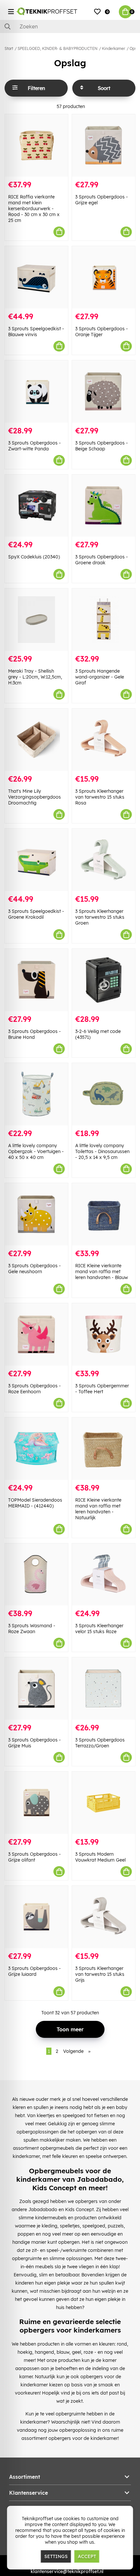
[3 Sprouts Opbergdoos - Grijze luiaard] (36, 1917)
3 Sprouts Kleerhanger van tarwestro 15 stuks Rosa (100, 797)
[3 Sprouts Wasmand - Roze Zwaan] (36, 1575)
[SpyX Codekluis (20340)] (36, 506)
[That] (36, 740)
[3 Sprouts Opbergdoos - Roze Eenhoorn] (36, 1334)
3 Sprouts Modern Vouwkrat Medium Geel (100, 1857)
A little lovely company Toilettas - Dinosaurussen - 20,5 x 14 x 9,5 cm (102, 1151)
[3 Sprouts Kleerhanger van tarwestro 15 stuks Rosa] (104, 740)
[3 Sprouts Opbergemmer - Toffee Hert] (104, 1334)
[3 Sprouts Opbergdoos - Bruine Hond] (36, 980)
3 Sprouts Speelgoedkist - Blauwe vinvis (36, 332)
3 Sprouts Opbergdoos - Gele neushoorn (35, 1269)
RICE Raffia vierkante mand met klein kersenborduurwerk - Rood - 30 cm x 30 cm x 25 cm (34, 209)
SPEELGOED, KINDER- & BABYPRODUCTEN (57, 48)
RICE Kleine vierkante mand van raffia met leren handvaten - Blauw (102, 1272)
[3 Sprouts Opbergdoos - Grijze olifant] (36, 1803)
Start (9, 48)
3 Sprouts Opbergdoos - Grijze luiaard (35, 1971)
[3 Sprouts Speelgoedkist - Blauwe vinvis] (36, 277)
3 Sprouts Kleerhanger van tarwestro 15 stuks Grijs (100, 1974)
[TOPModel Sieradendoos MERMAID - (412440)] (36, 1449)
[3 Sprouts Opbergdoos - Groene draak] (104, 506)
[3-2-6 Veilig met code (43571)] (104, 980)
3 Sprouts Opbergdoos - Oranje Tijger (102, 332)
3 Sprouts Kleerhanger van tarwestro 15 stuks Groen (100, 917)
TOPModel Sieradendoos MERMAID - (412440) (35, 1503)
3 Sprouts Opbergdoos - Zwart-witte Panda (35, 446)
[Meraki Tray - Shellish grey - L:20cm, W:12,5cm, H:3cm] (36, 620)
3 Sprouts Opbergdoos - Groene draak (102, 560)
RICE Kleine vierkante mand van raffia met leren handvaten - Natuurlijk (98, 1509)
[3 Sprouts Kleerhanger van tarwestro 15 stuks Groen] (104, 860)
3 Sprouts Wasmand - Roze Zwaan (32, 1629)
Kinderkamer (113, 48)
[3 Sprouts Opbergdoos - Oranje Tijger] (104, 277)
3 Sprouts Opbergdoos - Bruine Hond (35, 1034)
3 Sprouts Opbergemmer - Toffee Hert (102, 1389)
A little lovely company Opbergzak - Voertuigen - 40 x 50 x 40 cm (36, 1151)
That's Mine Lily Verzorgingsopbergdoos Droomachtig (35, 797)
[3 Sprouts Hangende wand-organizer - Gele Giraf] (104, 620)
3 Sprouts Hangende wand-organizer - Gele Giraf (100, 677)
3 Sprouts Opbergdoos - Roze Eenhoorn (35, 1389)
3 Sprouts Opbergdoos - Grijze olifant (35, 1857)
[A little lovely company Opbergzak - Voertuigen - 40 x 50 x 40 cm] (36, 1094)
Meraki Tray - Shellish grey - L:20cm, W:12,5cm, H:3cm (35, 677)
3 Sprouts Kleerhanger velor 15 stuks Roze (99, 1629)
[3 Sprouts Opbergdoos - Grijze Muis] (36, 1688)
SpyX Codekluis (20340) (34, 557)
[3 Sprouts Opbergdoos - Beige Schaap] (104, 391)
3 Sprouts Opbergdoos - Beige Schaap (102, 446)
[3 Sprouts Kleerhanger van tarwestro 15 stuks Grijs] (104, 1917)
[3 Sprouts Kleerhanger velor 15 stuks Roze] (104, 1575)
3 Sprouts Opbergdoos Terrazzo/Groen (100, 1743)
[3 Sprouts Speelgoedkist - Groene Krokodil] (36, 860)
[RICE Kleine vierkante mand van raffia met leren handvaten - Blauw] (104, 1214)
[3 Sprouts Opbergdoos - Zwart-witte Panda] (36, 391)
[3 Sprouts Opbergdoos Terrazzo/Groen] (104, 1688)
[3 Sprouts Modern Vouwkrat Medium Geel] (104, 1803)
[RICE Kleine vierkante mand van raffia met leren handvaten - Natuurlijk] (104, 1449)
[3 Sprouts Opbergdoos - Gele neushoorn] (36, 1214)
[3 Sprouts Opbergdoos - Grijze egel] (104, 145)
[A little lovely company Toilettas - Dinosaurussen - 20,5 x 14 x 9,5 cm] (104, 1094)
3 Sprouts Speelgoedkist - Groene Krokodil (36, 914)
